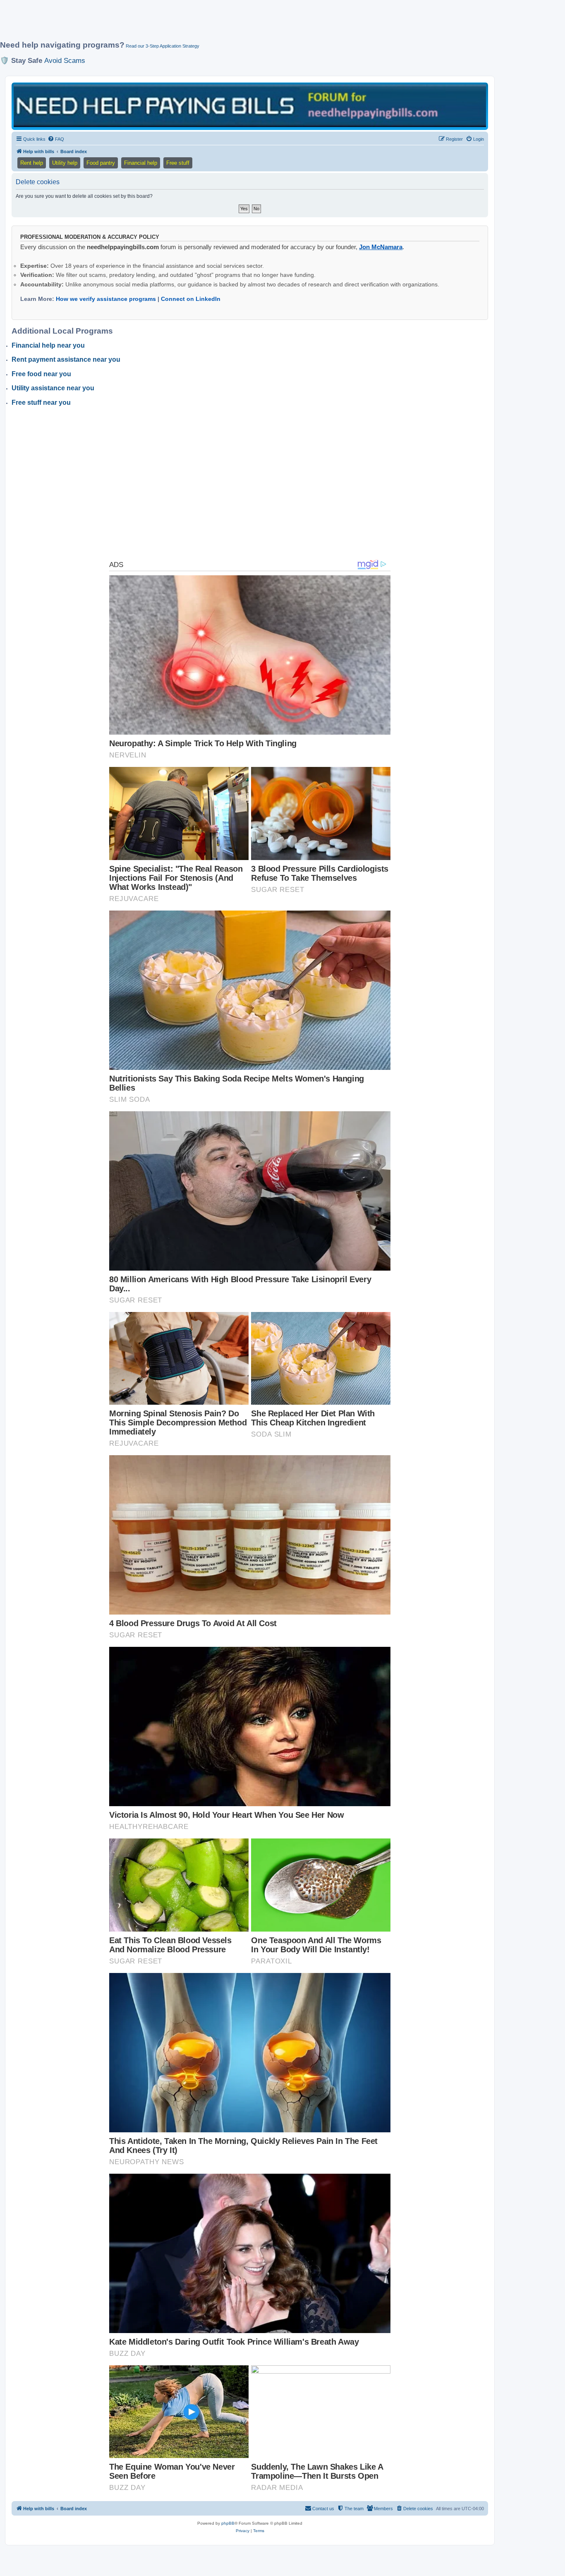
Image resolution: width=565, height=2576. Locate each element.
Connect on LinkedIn (191, 299)
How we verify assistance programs (106, 299)
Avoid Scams (65, 60)
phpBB (228, 2523)
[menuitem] (56, 139)
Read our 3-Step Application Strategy (163, 46)
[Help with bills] (250, 106)
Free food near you (41, 374)
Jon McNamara (381, 247)
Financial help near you (48, 345)
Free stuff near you (41, 402)
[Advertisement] (201, 24)
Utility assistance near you (53, 388)
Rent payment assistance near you (66, 359)
